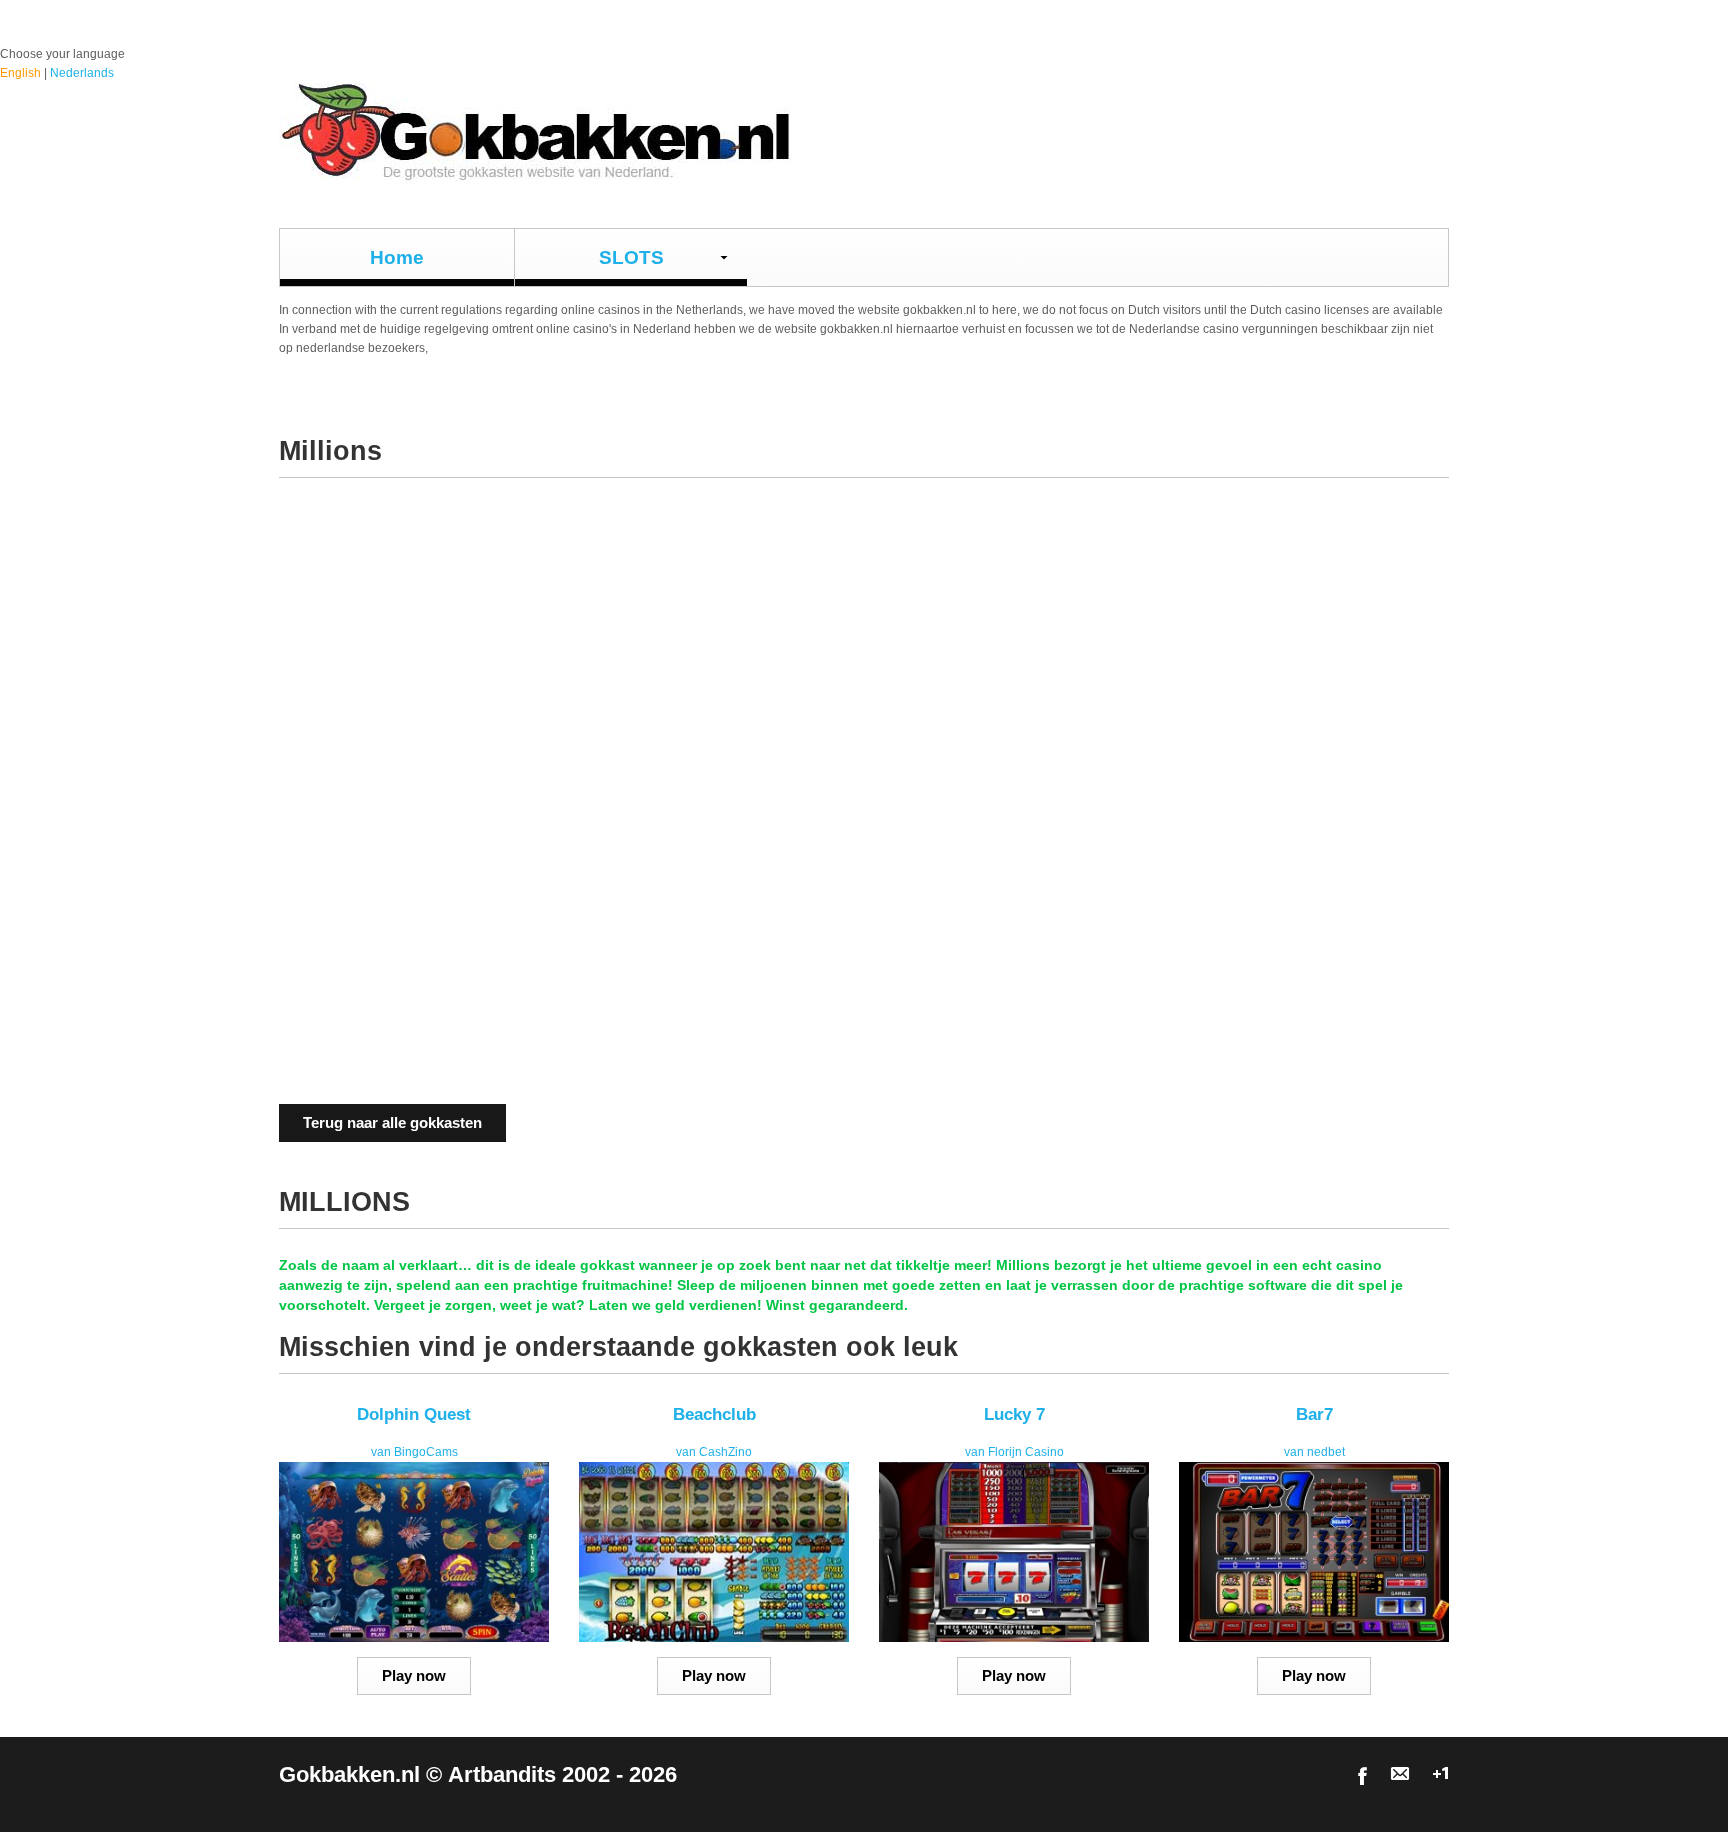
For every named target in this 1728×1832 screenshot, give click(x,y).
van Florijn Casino (1014, 1452)
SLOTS (631, 257)
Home (397, 257)
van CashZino (714, 1452)
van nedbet (1314, 1452)
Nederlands (82, 73)
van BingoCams (414, 1452)
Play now (414, 1675)
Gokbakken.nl (349, 1775)
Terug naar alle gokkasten (392, 1122)
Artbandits (502, 1775)
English (20, 73)
